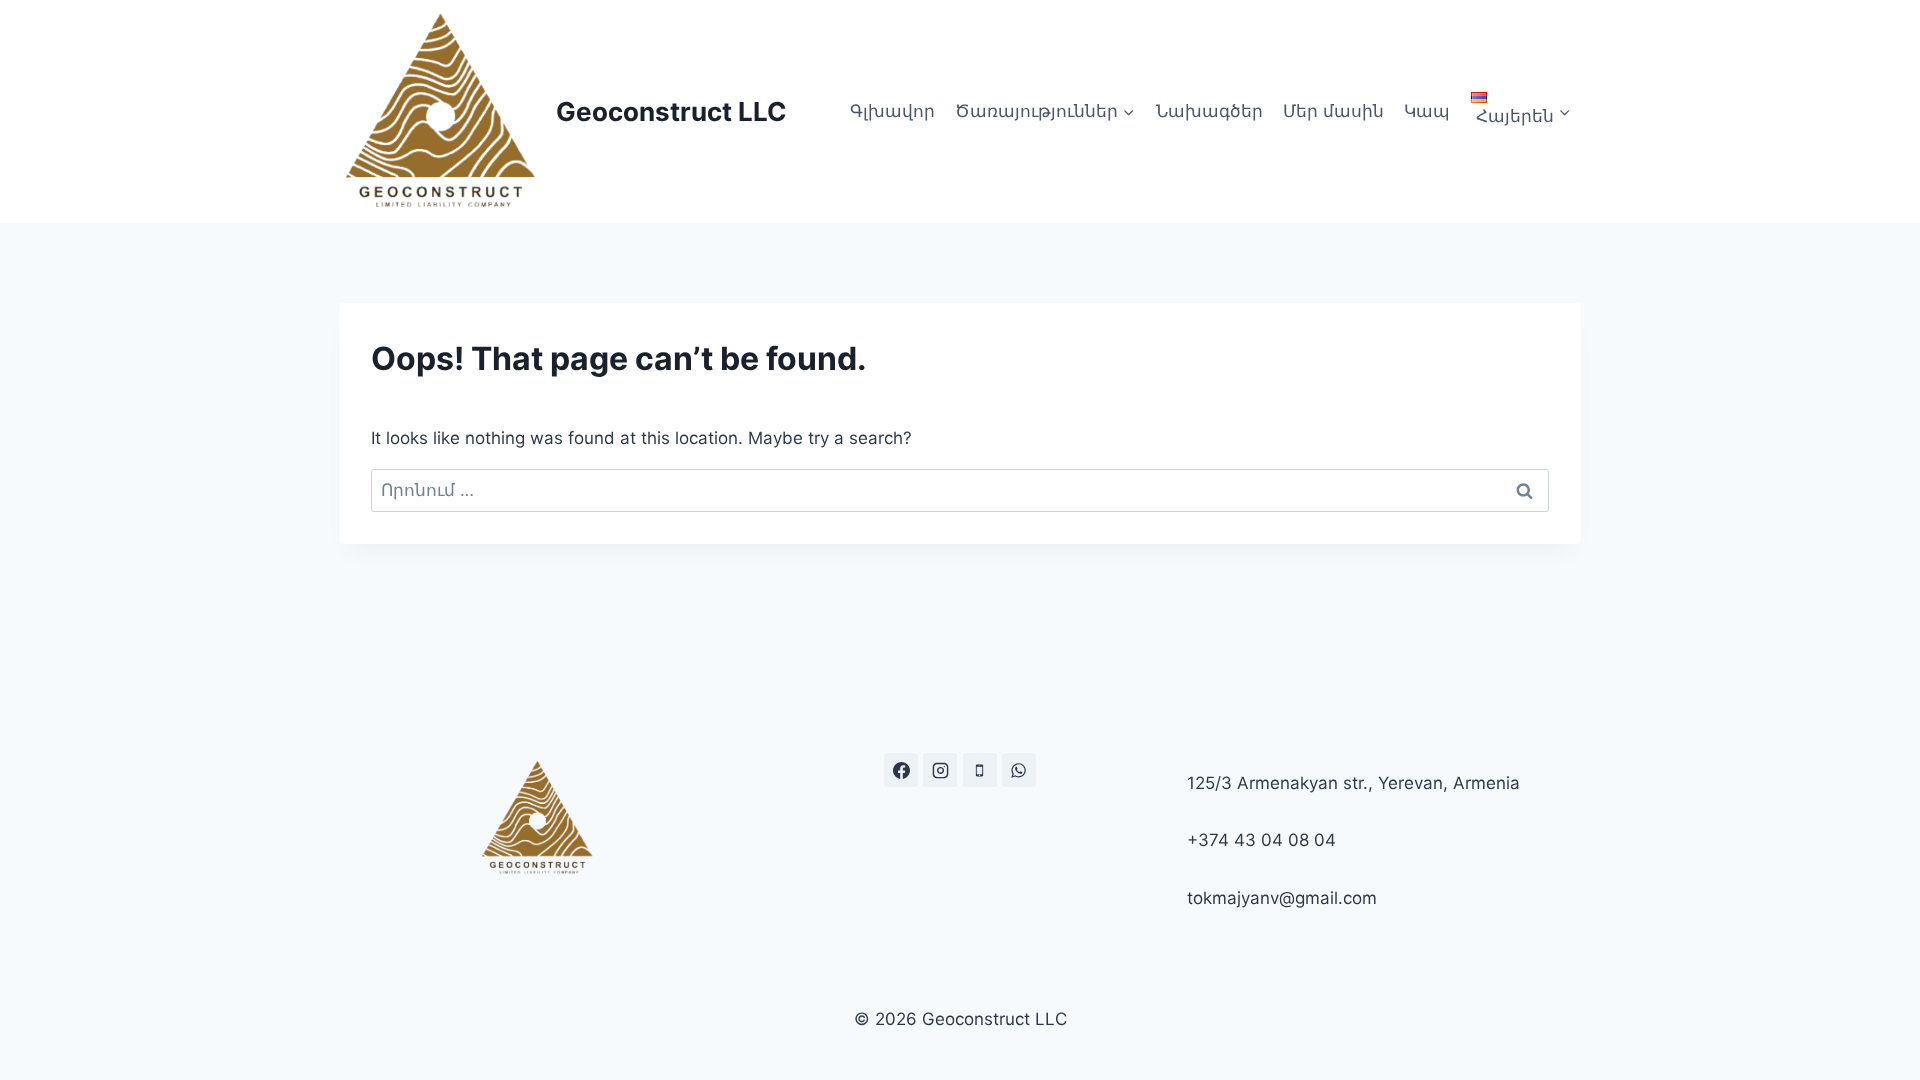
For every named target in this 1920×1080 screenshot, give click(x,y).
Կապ (1427, 111)
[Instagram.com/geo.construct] (940, 770)
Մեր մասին (1333, 111)
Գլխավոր (892, 111)
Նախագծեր (1209, 111)
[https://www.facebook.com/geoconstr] (901, 770)
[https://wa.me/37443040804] (1019, 770)
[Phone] (980, 770)
